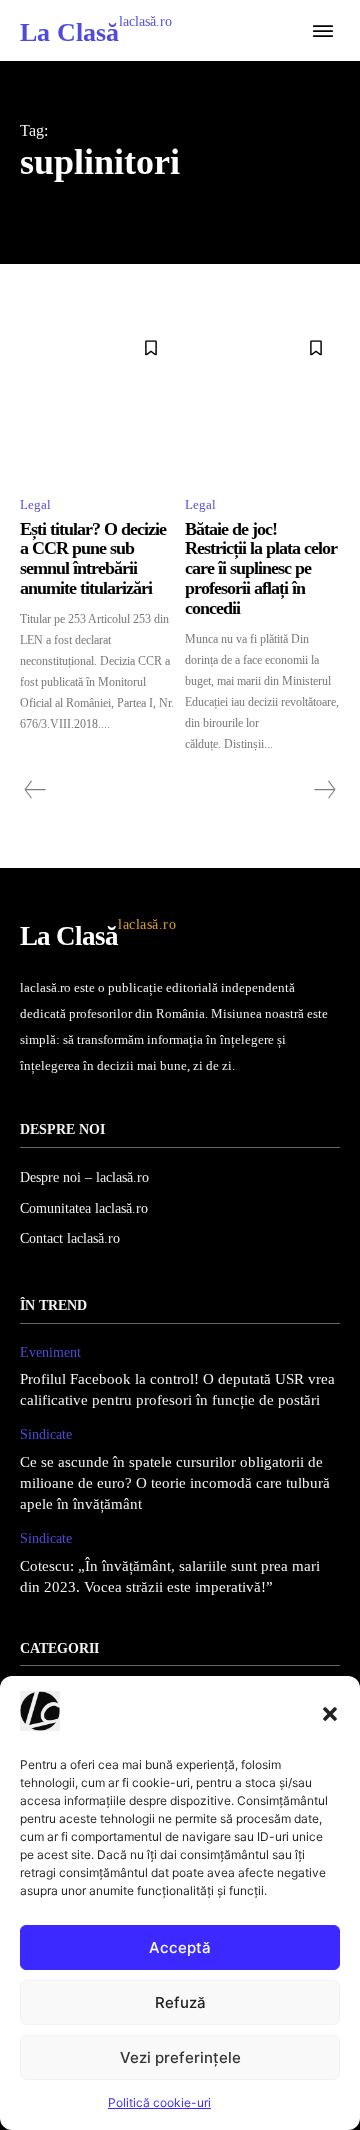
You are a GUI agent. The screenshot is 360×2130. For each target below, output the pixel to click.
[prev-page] (35, 790)
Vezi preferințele (180, 2057)
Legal (35, 504)
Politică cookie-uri (159, 2102)
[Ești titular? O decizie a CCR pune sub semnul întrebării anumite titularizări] (97, 401)
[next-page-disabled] (324, 790)
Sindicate (46, 1434)
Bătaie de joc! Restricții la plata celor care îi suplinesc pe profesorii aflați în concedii (261, 568)
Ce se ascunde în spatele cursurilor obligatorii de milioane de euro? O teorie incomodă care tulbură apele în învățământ (175, 1483)
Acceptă (180, 1947)
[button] (330, 1714)
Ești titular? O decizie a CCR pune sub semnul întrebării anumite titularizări (93, 558)
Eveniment (50, 1352)
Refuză (180, 2002)
